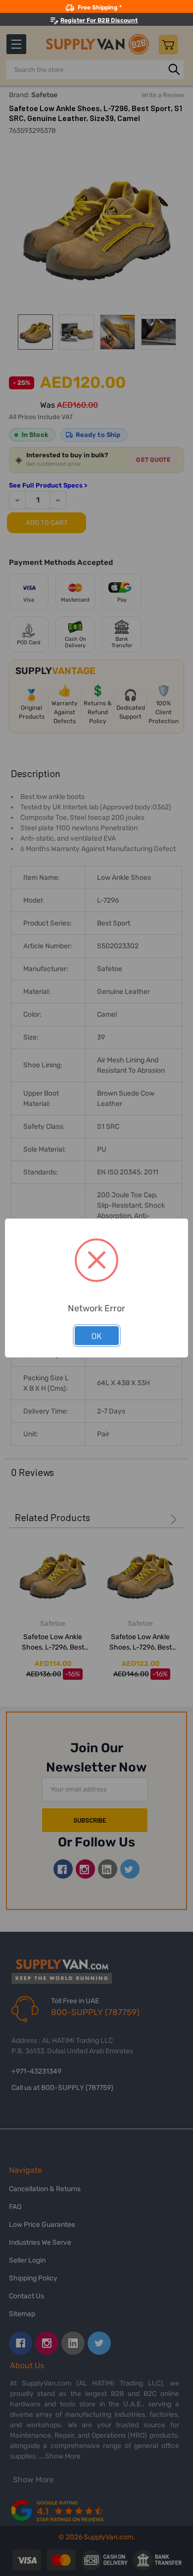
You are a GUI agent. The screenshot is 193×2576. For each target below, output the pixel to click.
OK (97, 1336)
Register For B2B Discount (99, 20)
